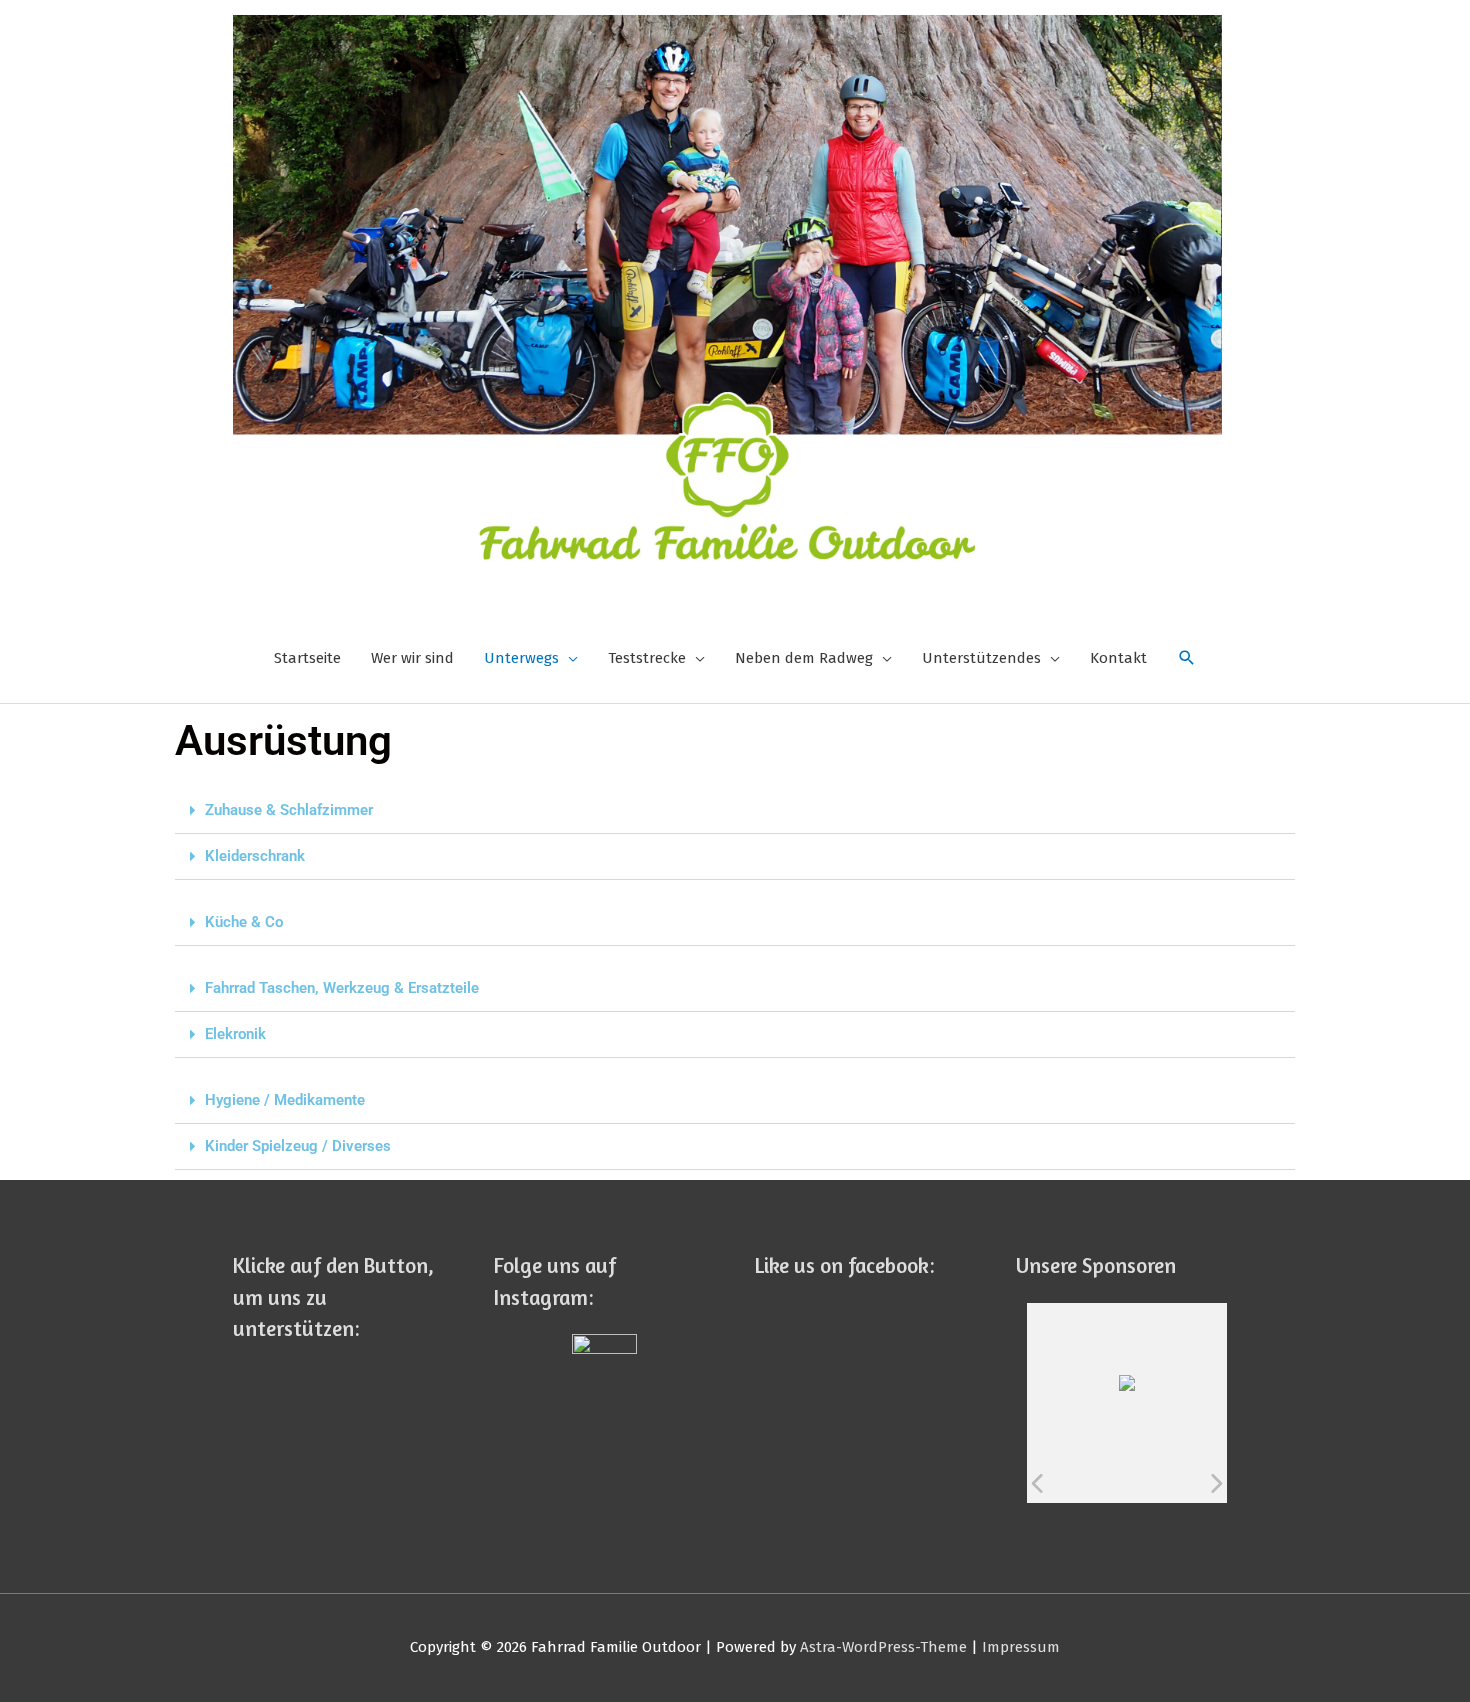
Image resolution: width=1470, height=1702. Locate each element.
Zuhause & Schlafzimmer (289, 810)
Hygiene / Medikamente (285, 1100)
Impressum (1021, 1647)
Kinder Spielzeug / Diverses (298, 1146)
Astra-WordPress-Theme (883, 1647)
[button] (735, 811)
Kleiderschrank (255, 856)
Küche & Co (244, 922)
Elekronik (235, 1034)
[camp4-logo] (1192, 1483)
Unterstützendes (981, 658)
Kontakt (1118, 658)
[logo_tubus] (1067, 1483)
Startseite (307, 658)
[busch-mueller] (1151, 1483)
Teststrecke (647, 658)
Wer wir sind (412, 658)
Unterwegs (521, 658)
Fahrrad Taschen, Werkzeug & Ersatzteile (342, 988)
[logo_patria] (1108, 1483)
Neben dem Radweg (804, 658)
